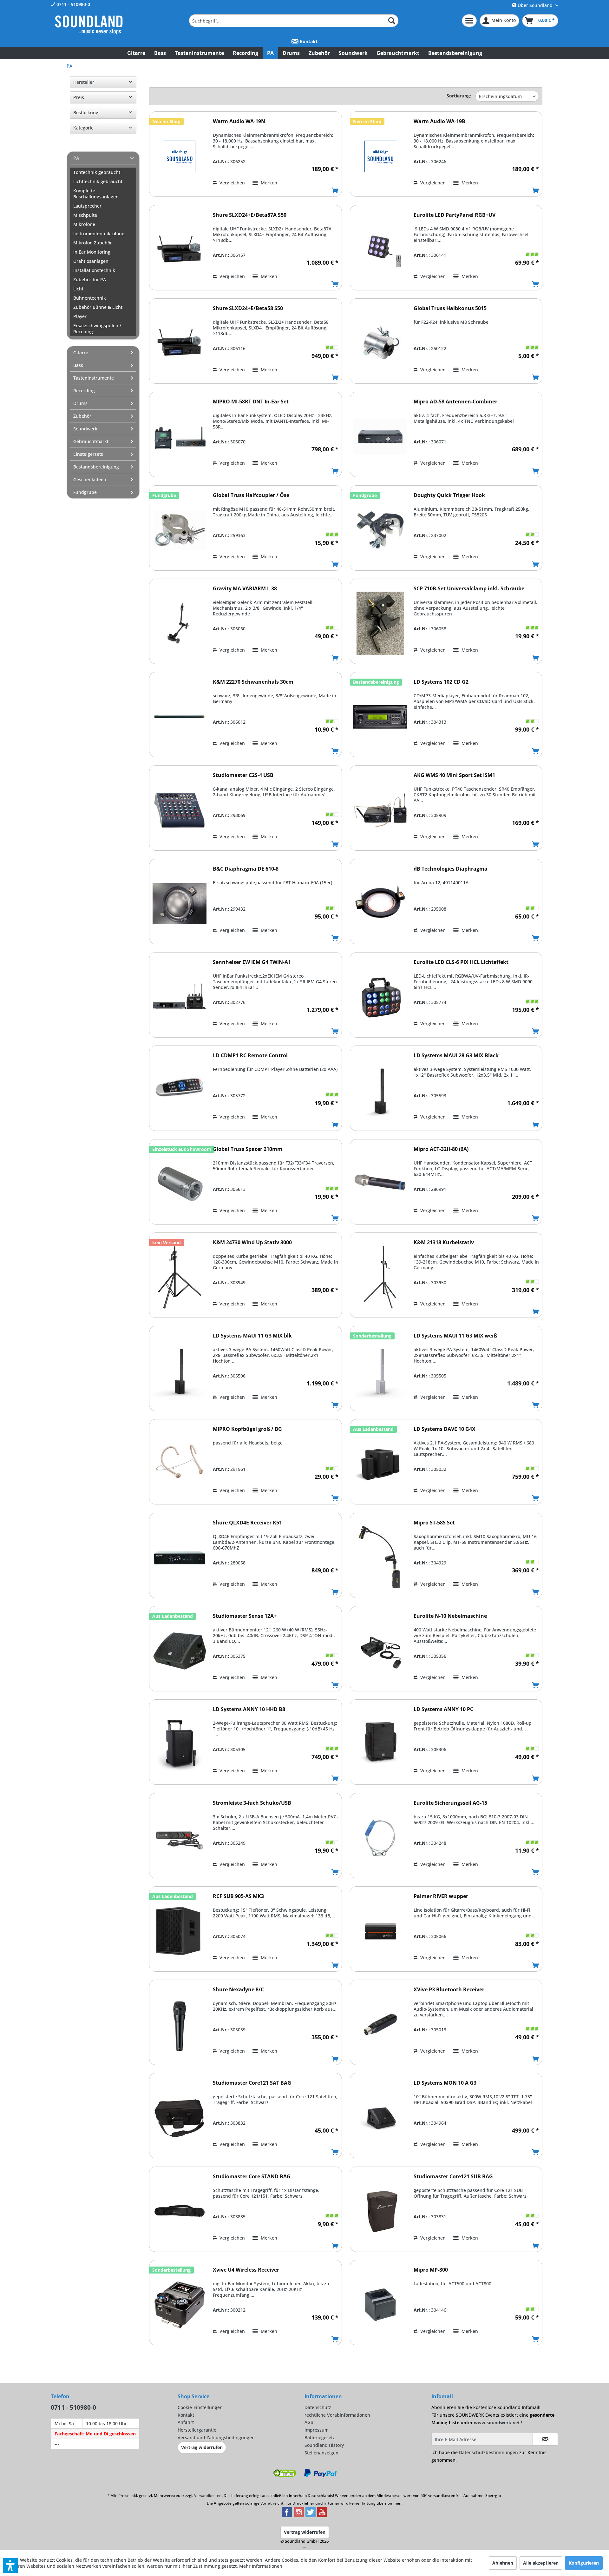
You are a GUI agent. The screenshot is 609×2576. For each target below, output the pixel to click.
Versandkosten (208, 2496)
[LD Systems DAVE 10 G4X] (380, 1464)
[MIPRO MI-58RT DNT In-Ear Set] (180, 437)
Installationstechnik (94, 270)
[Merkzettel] (469, 21)
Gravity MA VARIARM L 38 (245, 589)
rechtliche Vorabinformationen (337, 2415)
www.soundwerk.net (497, 2423)
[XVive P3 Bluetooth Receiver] (380, 2025)
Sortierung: (459, 96)
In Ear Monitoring (92, 252)
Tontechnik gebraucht (97, 172)
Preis (79, 97)
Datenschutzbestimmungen (488, 2452)
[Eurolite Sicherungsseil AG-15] (380, 1838)
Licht (78, 289)
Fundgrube (85, 492)
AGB (309, 2422)
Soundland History (324, 2445)
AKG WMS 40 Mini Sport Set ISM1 (454, 775)
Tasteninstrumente (94, 378)
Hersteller (84, 82)
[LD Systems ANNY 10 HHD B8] (180, 1744)
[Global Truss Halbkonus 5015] (380, 343)
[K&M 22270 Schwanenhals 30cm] (180, 717)
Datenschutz (318, 2407)
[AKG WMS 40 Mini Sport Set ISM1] (380, 810)
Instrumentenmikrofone (99, 233)
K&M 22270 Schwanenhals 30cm (253, 682)
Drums (80, 403)
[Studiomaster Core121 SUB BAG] (380, 2211)
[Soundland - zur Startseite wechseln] (89, 25)
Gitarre (81, 352)
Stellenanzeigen (321, 2453)
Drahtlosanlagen (91, 261)
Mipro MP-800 (431, 2270)
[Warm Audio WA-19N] (180, 156)
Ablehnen (503, 2563)
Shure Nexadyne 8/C (238, 1990)
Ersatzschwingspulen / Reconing (97, 329)
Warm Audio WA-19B (439, 121)
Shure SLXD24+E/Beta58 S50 (248, 308)
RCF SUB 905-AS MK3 (238, 1896)
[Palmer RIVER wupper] (380, 1931)
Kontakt (308, 41)
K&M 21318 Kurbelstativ (444, 1242)
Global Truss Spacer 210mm (248, 1149)
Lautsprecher (87, 206)
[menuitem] (294, 21)
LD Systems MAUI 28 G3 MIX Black (456, 1056)
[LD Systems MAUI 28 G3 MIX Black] (380, 1090)
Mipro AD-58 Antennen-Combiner (455, 402)
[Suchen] (392, 21)
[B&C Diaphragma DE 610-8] (180, 904)
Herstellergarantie (197, 2430)
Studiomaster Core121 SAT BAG (252, 2083)
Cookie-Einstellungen (200, 2407)
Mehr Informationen (261, 2566)
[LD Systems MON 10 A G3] (380, 2118)
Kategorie (83, 128)
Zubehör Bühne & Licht (98, 307)
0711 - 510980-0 (73, 4)
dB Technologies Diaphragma (451, 869)
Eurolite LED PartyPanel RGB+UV (455, 215)
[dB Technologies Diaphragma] (380, 904)
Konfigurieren (584, 2563)
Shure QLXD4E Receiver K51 (247, 1523)
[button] (10, 2566)
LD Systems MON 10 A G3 (445, 2083)
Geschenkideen (90, 479)
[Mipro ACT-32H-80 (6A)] (380, 1184)
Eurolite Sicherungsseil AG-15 (450, 1803)
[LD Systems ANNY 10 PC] (380, 1744)
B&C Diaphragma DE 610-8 (246, 869)
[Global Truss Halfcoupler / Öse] (180, 530)
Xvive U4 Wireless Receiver (246, 2270)
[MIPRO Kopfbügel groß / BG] (180, 1464)
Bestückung (86, 113)
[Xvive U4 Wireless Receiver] (180, 2305)
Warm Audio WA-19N (239, 121)
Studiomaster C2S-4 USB (243, 775)
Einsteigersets (88, 454)
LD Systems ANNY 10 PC (443, 1709)
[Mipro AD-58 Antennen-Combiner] (380, 437)
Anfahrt (186, 2422)
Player (80, 316)
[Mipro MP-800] (380, 2305)
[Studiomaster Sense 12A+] (180, 1651)
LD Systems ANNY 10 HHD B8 (249, 1709)
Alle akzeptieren (541, 2563)
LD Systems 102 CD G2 (441, 682)
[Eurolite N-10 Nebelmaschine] (380, 1651)
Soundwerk (85, 429)
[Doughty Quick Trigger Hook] (380, 530)
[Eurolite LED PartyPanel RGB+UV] (380, 250)
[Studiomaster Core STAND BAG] (180, 2211)
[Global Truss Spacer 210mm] (180, 1184)
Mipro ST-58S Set (434, 1523)
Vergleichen (232, 183)
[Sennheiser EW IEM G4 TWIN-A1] (180, 997)
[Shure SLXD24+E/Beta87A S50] (180, 250)
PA (76, 158)
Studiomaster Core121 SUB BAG (453, 2177)
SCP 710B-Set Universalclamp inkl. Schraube (469, 589)
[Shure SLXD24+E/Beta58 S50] (180, 343)
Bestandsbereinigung (96, 467)
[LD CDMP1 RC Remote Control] (180, 1090)
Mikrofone (84, 224)
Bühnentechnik (90, 298)
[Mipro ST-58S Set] (380, 1558)
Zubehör (82, 416)
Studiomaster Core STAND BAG (252, 2177)
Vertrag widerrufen (202, 2447)
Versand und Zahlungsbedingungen (216, 2437)
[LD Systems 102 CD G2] (380, 717)
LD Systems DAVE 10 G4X (445, 1429)
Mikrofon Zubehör (93, 243)
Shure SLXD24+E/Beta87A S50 (250, 215)
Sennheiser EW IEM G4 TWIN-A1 (252, 962)
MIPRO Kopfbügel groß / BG (247, 1429)
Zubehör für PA (90, 279)
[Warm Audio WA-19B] (380, 156)
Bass (78, 365)
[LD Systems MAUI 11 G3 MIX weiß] (380, 1371)
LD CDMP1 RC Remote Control (250, 1056)
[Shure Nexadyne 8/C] (180, 2025)
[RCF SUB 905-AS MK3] (180, 1931)
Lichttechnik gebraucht (98, 181)
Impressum (317, 2430)
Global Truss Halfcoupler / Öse (251, 495)
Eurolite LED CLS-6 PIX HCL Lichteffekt (461, 962)
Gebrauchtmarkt (91, 441)
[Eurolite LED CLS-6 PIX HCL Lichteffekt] (380, 997)
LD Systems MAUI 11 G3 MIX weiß (455, 1336)
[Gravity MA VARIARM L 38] (180, 624)
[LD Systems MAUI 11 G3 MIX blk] (180, 1371)
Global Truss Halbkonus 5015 (450, 308)
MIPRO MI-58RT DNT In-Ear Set (251, 402)
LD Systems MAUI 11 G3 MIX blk (252, 1336)
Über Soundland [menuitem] (535, 5)
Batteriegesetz (320, 2437)
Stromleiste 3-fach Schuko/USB (252, 1803)
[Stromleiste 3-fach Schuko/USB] (180, 1838)
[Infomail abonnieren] (545, 2439)
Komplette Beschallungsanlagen (96, 194)
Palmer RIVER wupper (441, 1896)
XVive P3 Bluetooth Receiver (449, 1990)
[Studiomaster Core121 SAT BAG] (180, 2118)
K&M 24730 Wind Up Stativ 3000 (252, 1242)
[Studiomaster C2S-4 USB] (180, 810)
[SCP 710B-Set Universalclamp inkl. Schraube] (380, 624)
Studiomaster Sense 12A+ (245, 1616)
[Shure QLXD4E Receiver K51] (180, 1558)
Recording (84, 391)
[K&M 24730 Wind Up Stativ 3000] (180, 1277)
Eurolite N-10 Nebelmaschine (450, 1616)
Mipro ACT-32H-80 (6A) (441, 1149)
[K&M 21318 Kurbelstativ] (380, 1277)
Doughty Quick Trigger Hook (449, 495)
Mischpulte (85, 215)
